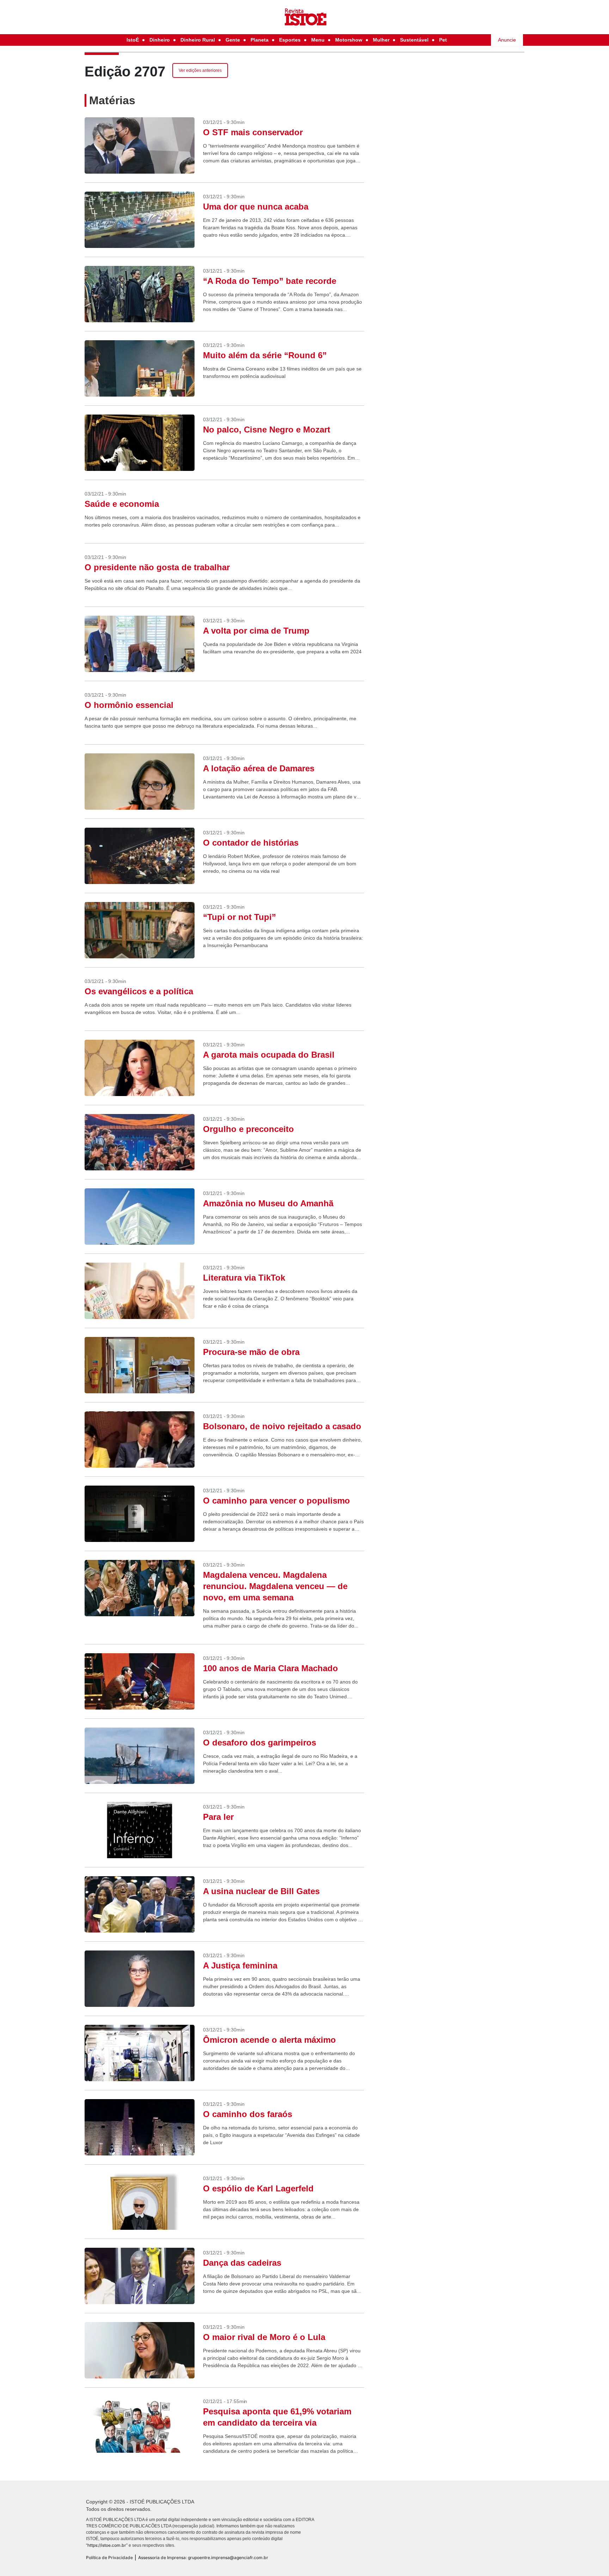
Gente (233, 40)
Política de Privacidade (109, 2558)
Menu (318, 40)
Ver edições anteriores (200, 70)
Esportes (290, 40)
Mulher (381, 40)
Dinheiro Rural (198, 40)
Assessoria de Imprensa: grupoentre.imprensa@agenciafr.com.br (203, 2558)
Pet (443, 40)
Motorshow (349, 40)
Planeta (260, 40)
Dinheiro (160, 40)
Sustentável (414, 40)
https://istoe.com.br (107, 2545)
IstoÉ (133, 40)
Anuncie (507, 40)
